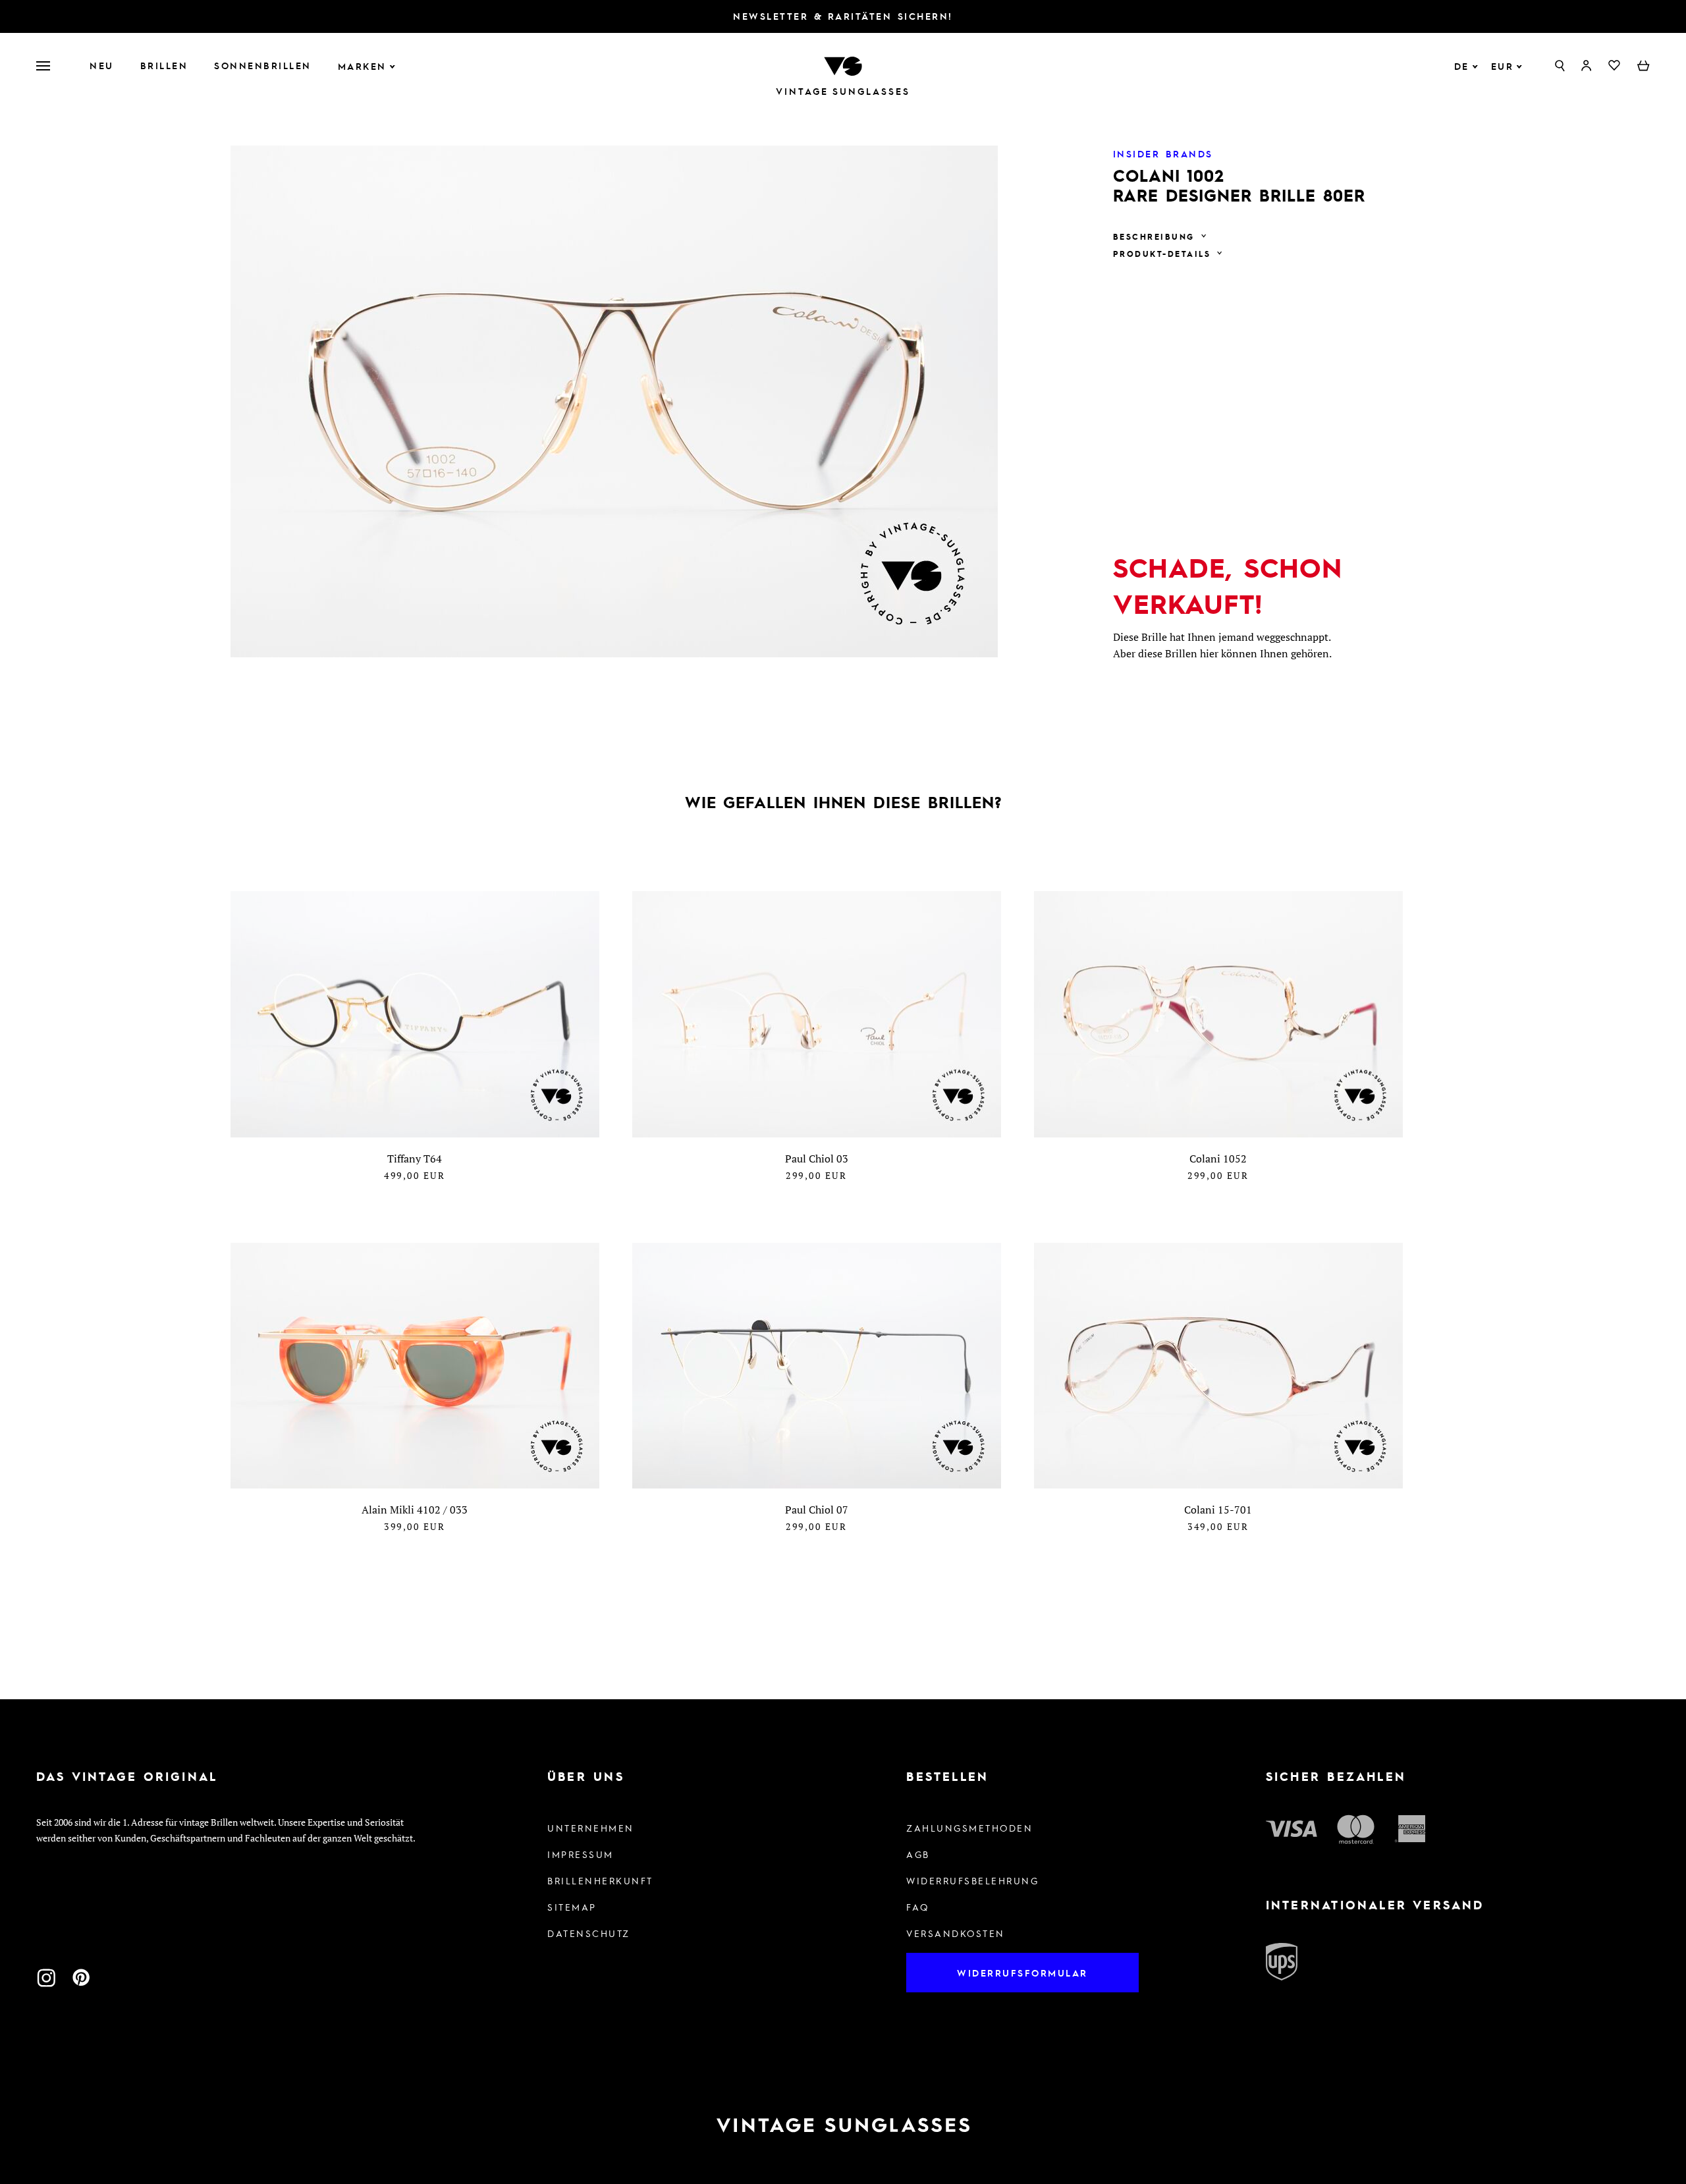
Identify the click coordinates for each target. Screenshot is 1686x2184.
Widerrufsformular (1022, 1973)
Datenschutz (589, 1933)
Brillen (164, 65)
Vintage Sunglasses (843, 91)
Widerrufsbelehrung (972, 1880)
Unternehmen (591, 1828)
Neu (102, 65)
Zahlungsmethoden (969, 1828)
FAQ (918, 1907)
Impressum (581, 1854)
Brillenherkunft (600, 1880)
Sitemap (572, 1907)
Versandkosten (956, 1933)
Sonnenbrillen (263, 65)
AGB (918, 1854)
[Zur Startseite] (843, 65)
